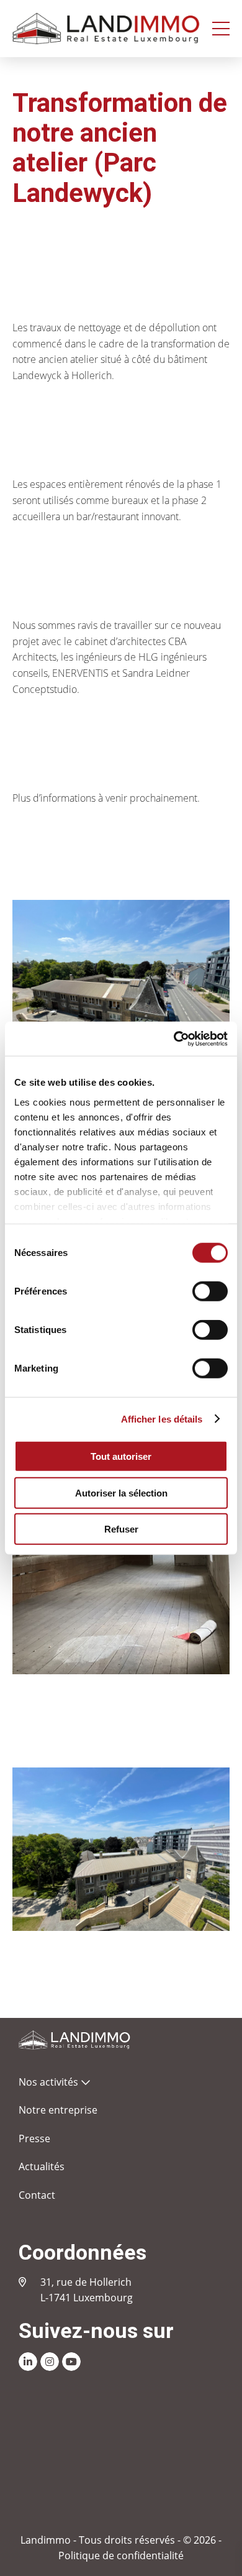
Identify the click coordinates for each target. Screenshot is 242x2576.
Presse (34, 2138)
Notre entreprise (58, 2110)
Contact (37, 2195)
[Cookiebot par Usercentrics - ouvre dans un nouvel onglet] (174, 1038)
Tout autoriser (121, 1456)
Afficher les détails (162, 1419)
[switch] (210, 1291)
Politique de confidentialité (121, 2555)
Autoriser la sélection (121, 1492)
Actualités (42, 2166)
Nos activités (48, 2082)
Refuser (121, 1529)
